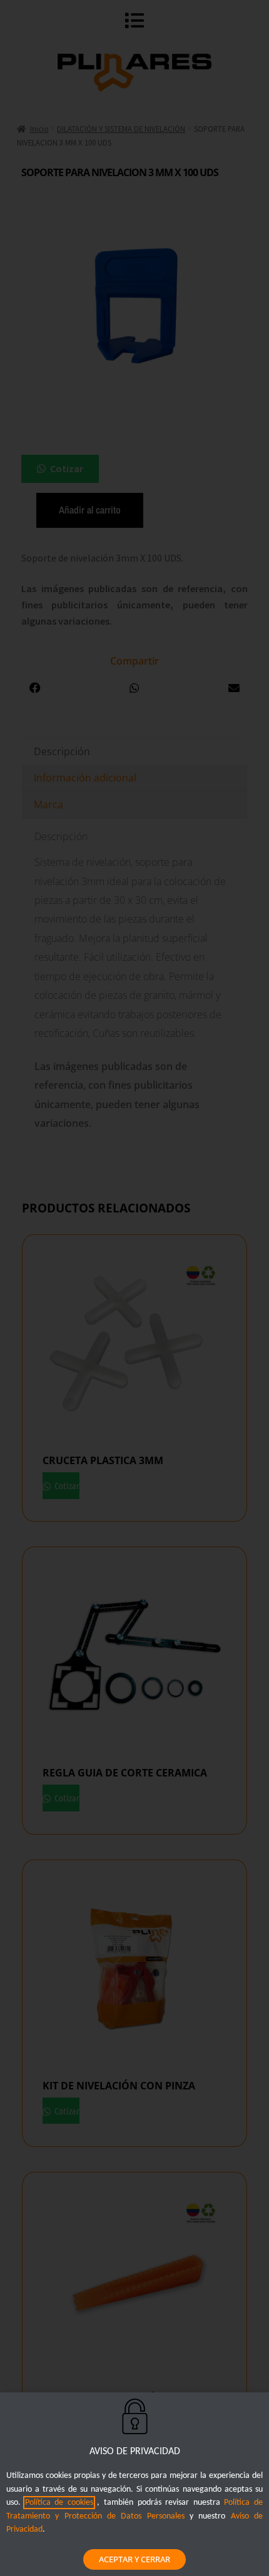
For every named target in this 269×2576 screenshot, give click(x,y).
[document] (134, 1288)
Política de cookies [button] (59, 2503)
